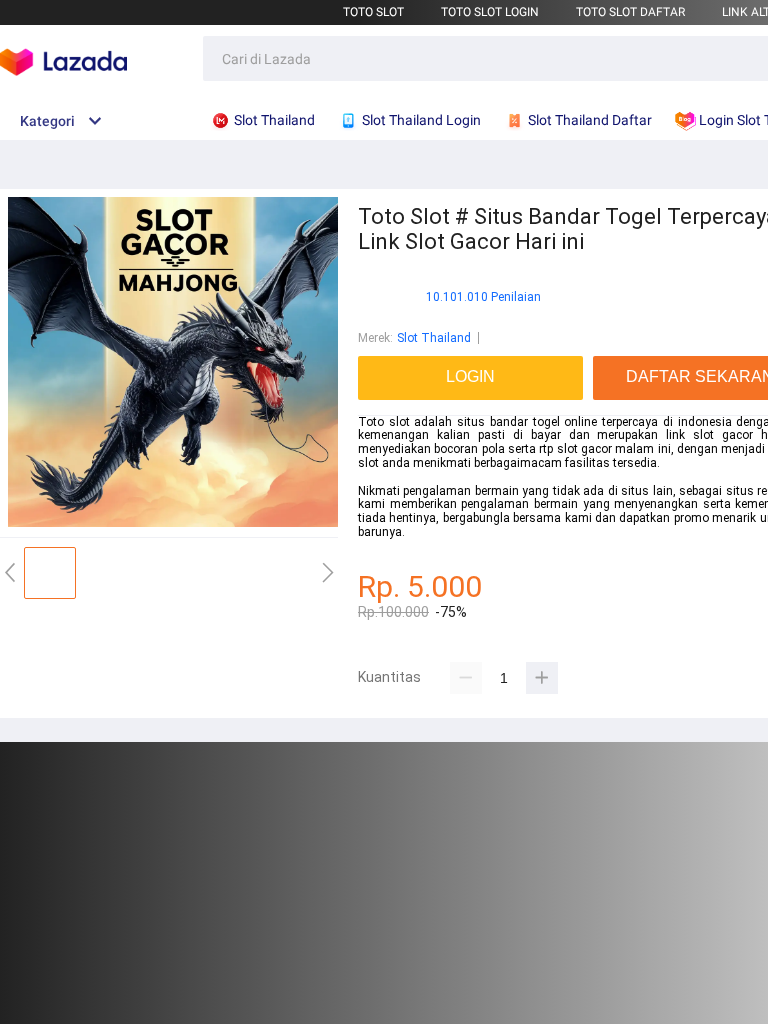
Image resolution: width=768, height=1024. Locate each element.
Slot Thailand (434, 338)
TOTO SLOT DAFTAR (630, 12)
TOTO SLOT (373, 12)
